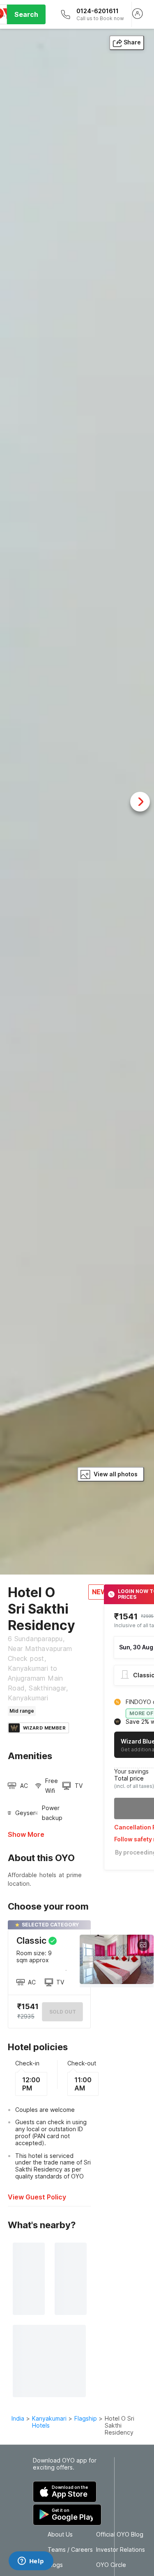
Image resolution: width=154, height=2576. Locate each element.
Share (132, 42)
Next (140, 802)
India (18, 2418)
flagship (86, 2418)
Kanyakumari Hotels (49, 2422)
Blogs (55, 2565)
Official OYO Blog (120, 2534)
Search (26, 14)
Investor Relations (121, 2550)
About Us (60, 2534)
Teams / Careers (70, 2550)
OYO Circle (111, 2565)
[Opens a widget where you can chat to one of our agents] (31, 2562)
